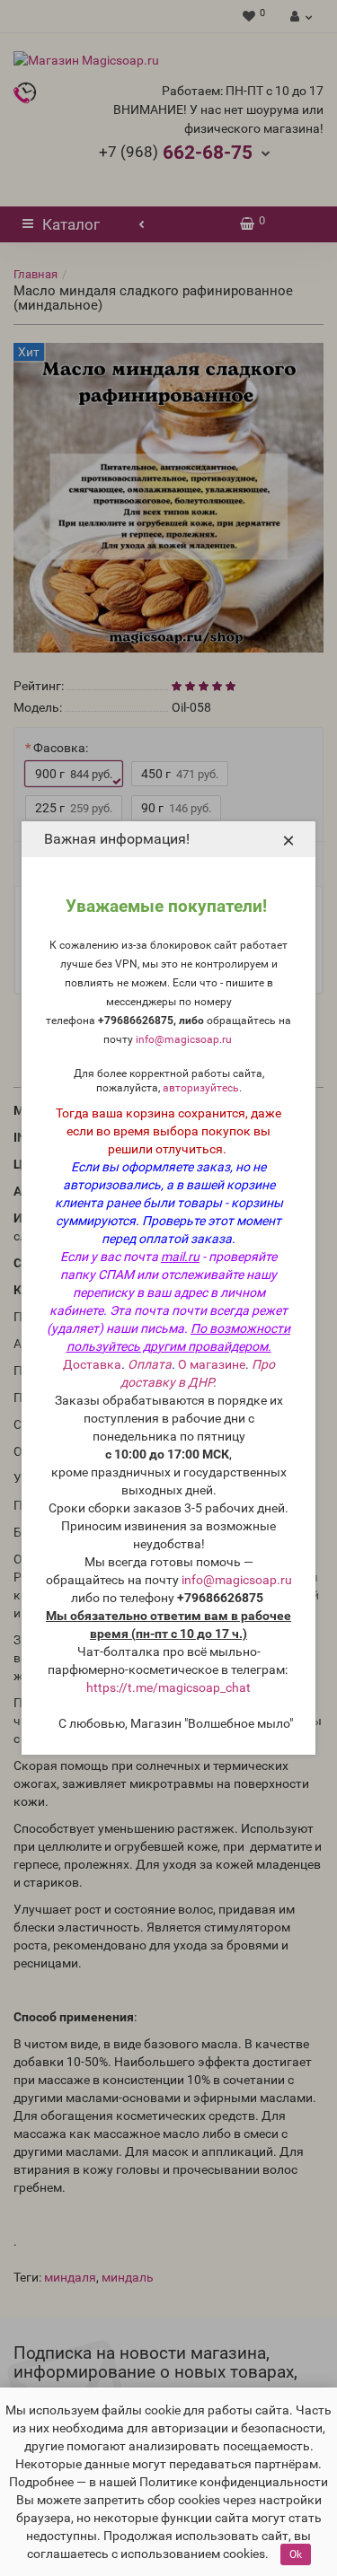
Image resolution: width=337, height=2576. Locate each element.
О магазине (212, 1364)
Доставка (92, 1364)
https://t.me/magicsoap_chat (168, 1687)
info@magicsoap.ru (184, 1039)
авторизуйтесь (201, 1088)
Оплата (150, 1364)
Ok (296, 2554)
